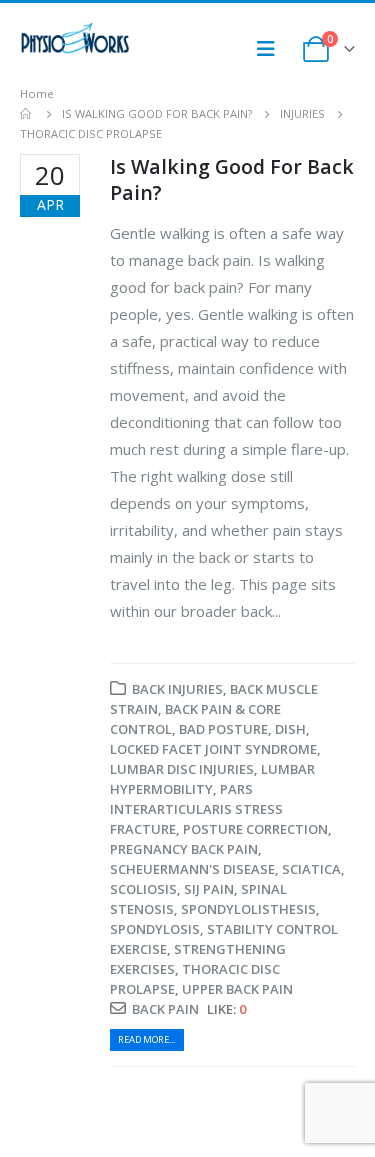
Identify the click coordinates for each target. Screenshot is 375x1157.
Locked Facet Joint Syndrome (213, 749)
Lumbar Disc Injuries (182, 769)
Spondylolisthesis (248, 909)
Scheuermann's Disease (192, 869)
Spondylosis (155, 929)
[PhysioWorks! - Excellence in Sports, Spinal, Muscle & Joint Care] (75, 38)
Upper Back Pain (237, 989)
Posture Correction (255, 829)
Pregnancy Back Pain (184, 849)
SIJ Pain (209, 889)
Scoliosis (143, 889)
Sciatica (311, 869)
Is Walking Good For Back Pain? (232, 179)
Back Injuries (177, 689)
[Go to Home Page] (27, 114)
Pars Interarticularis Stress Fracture (196, 809)
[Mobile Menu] (272, 49)
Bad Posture (223, 729)
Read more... (146, 1039)
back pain (165, 1009)
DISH (290, 729)
